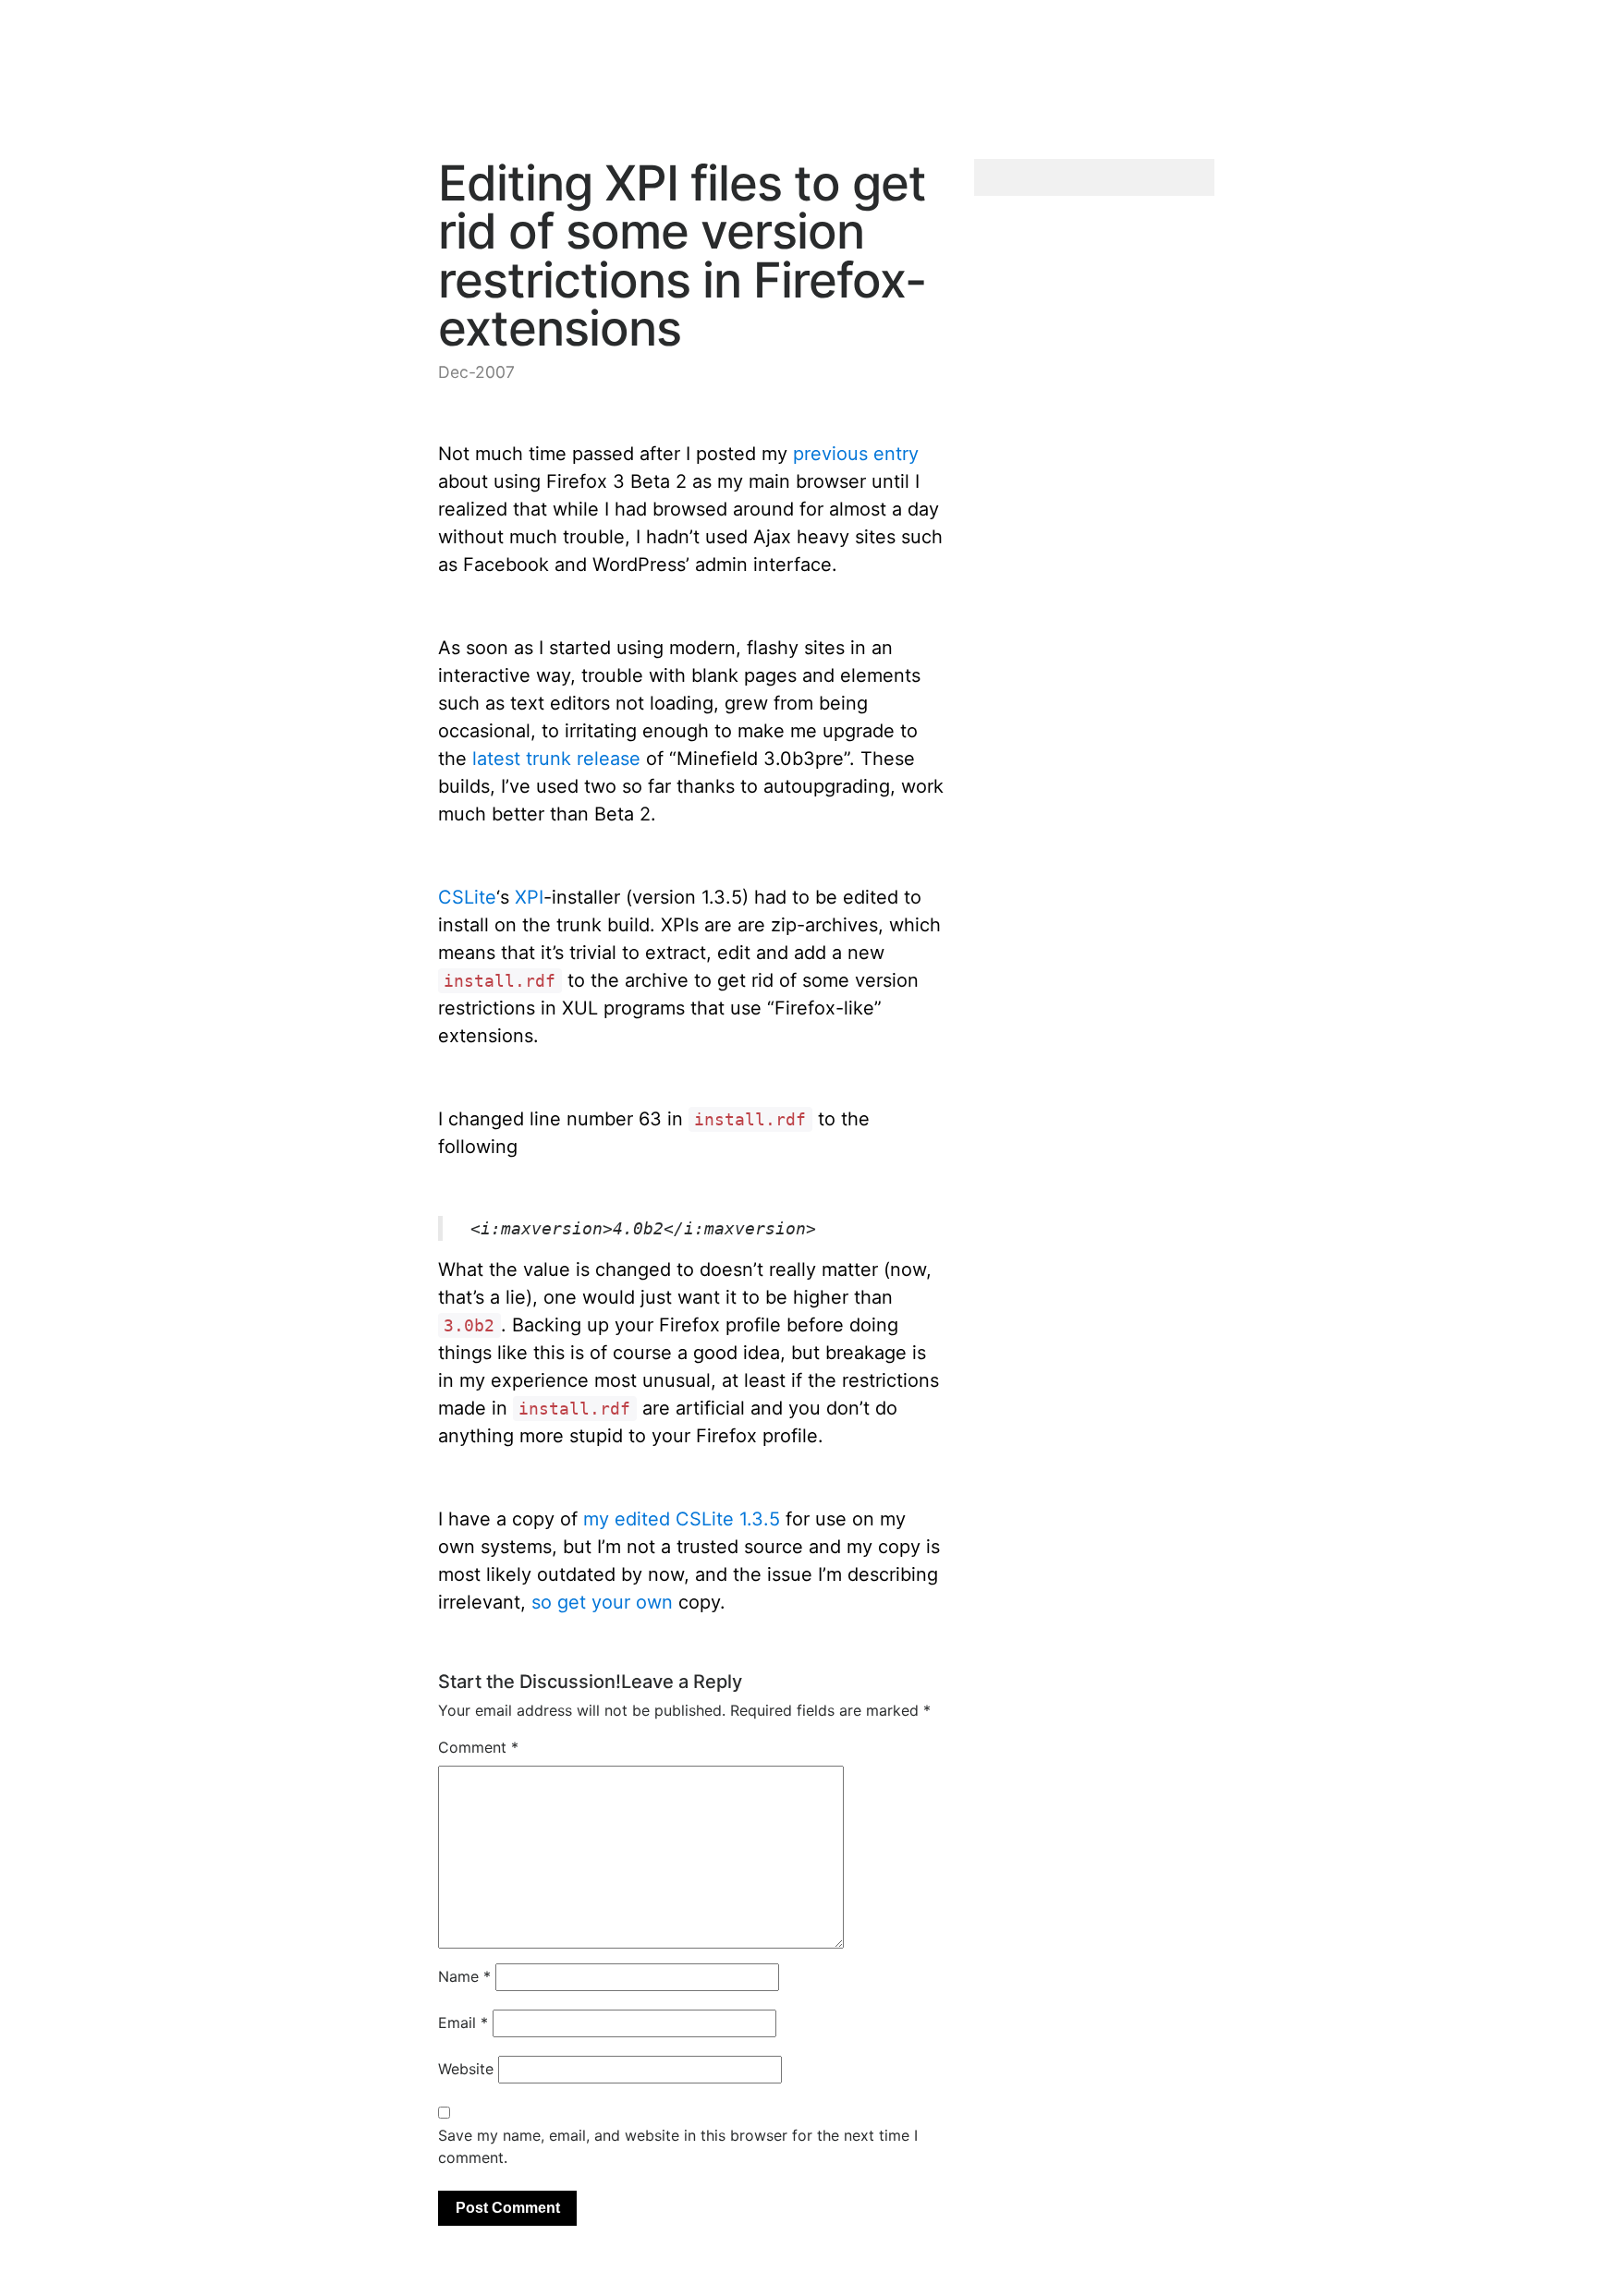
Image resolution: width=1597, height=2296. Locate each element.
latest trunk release (556, 759)
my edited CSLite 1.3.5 (682, 1519)
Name (464, 1976)
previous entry (856, 454)
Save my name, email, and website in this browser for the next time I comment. (678, 2146)
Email (463, 2023)
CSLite (467, 897)
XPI (529, 897)
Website (466, 2069)
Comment (478, 1747)
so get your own (602, 1602)
